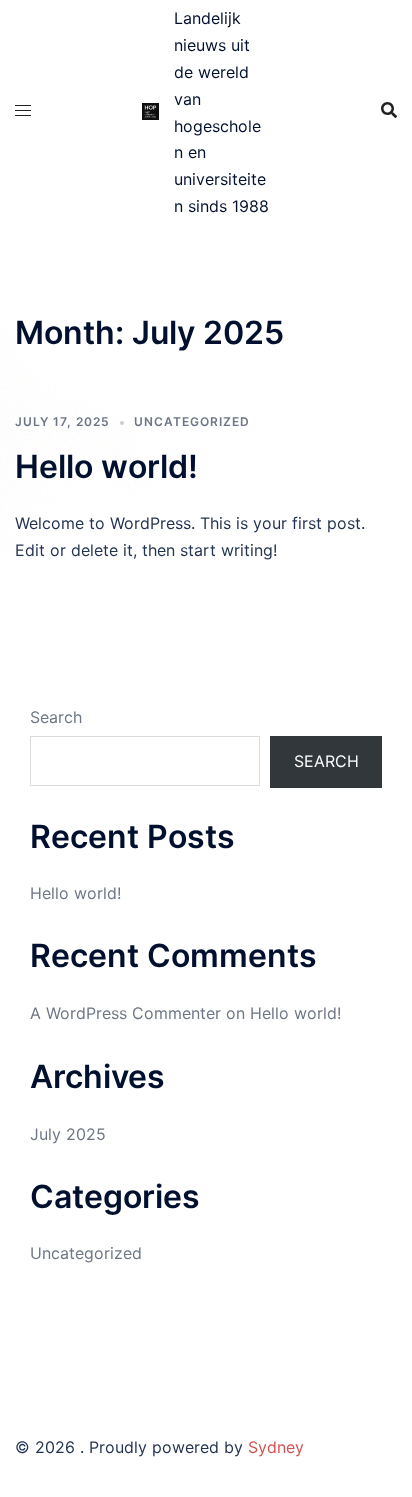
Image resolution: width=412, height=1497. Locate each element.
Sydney (276, 1447)
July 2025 (68, 1134)
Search (56, 717)
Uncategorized (192, 421)
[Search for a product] (389, 110)
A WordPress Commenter (125, 1013)
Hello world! (106, 466)
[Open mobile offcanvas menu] (23, 110)
